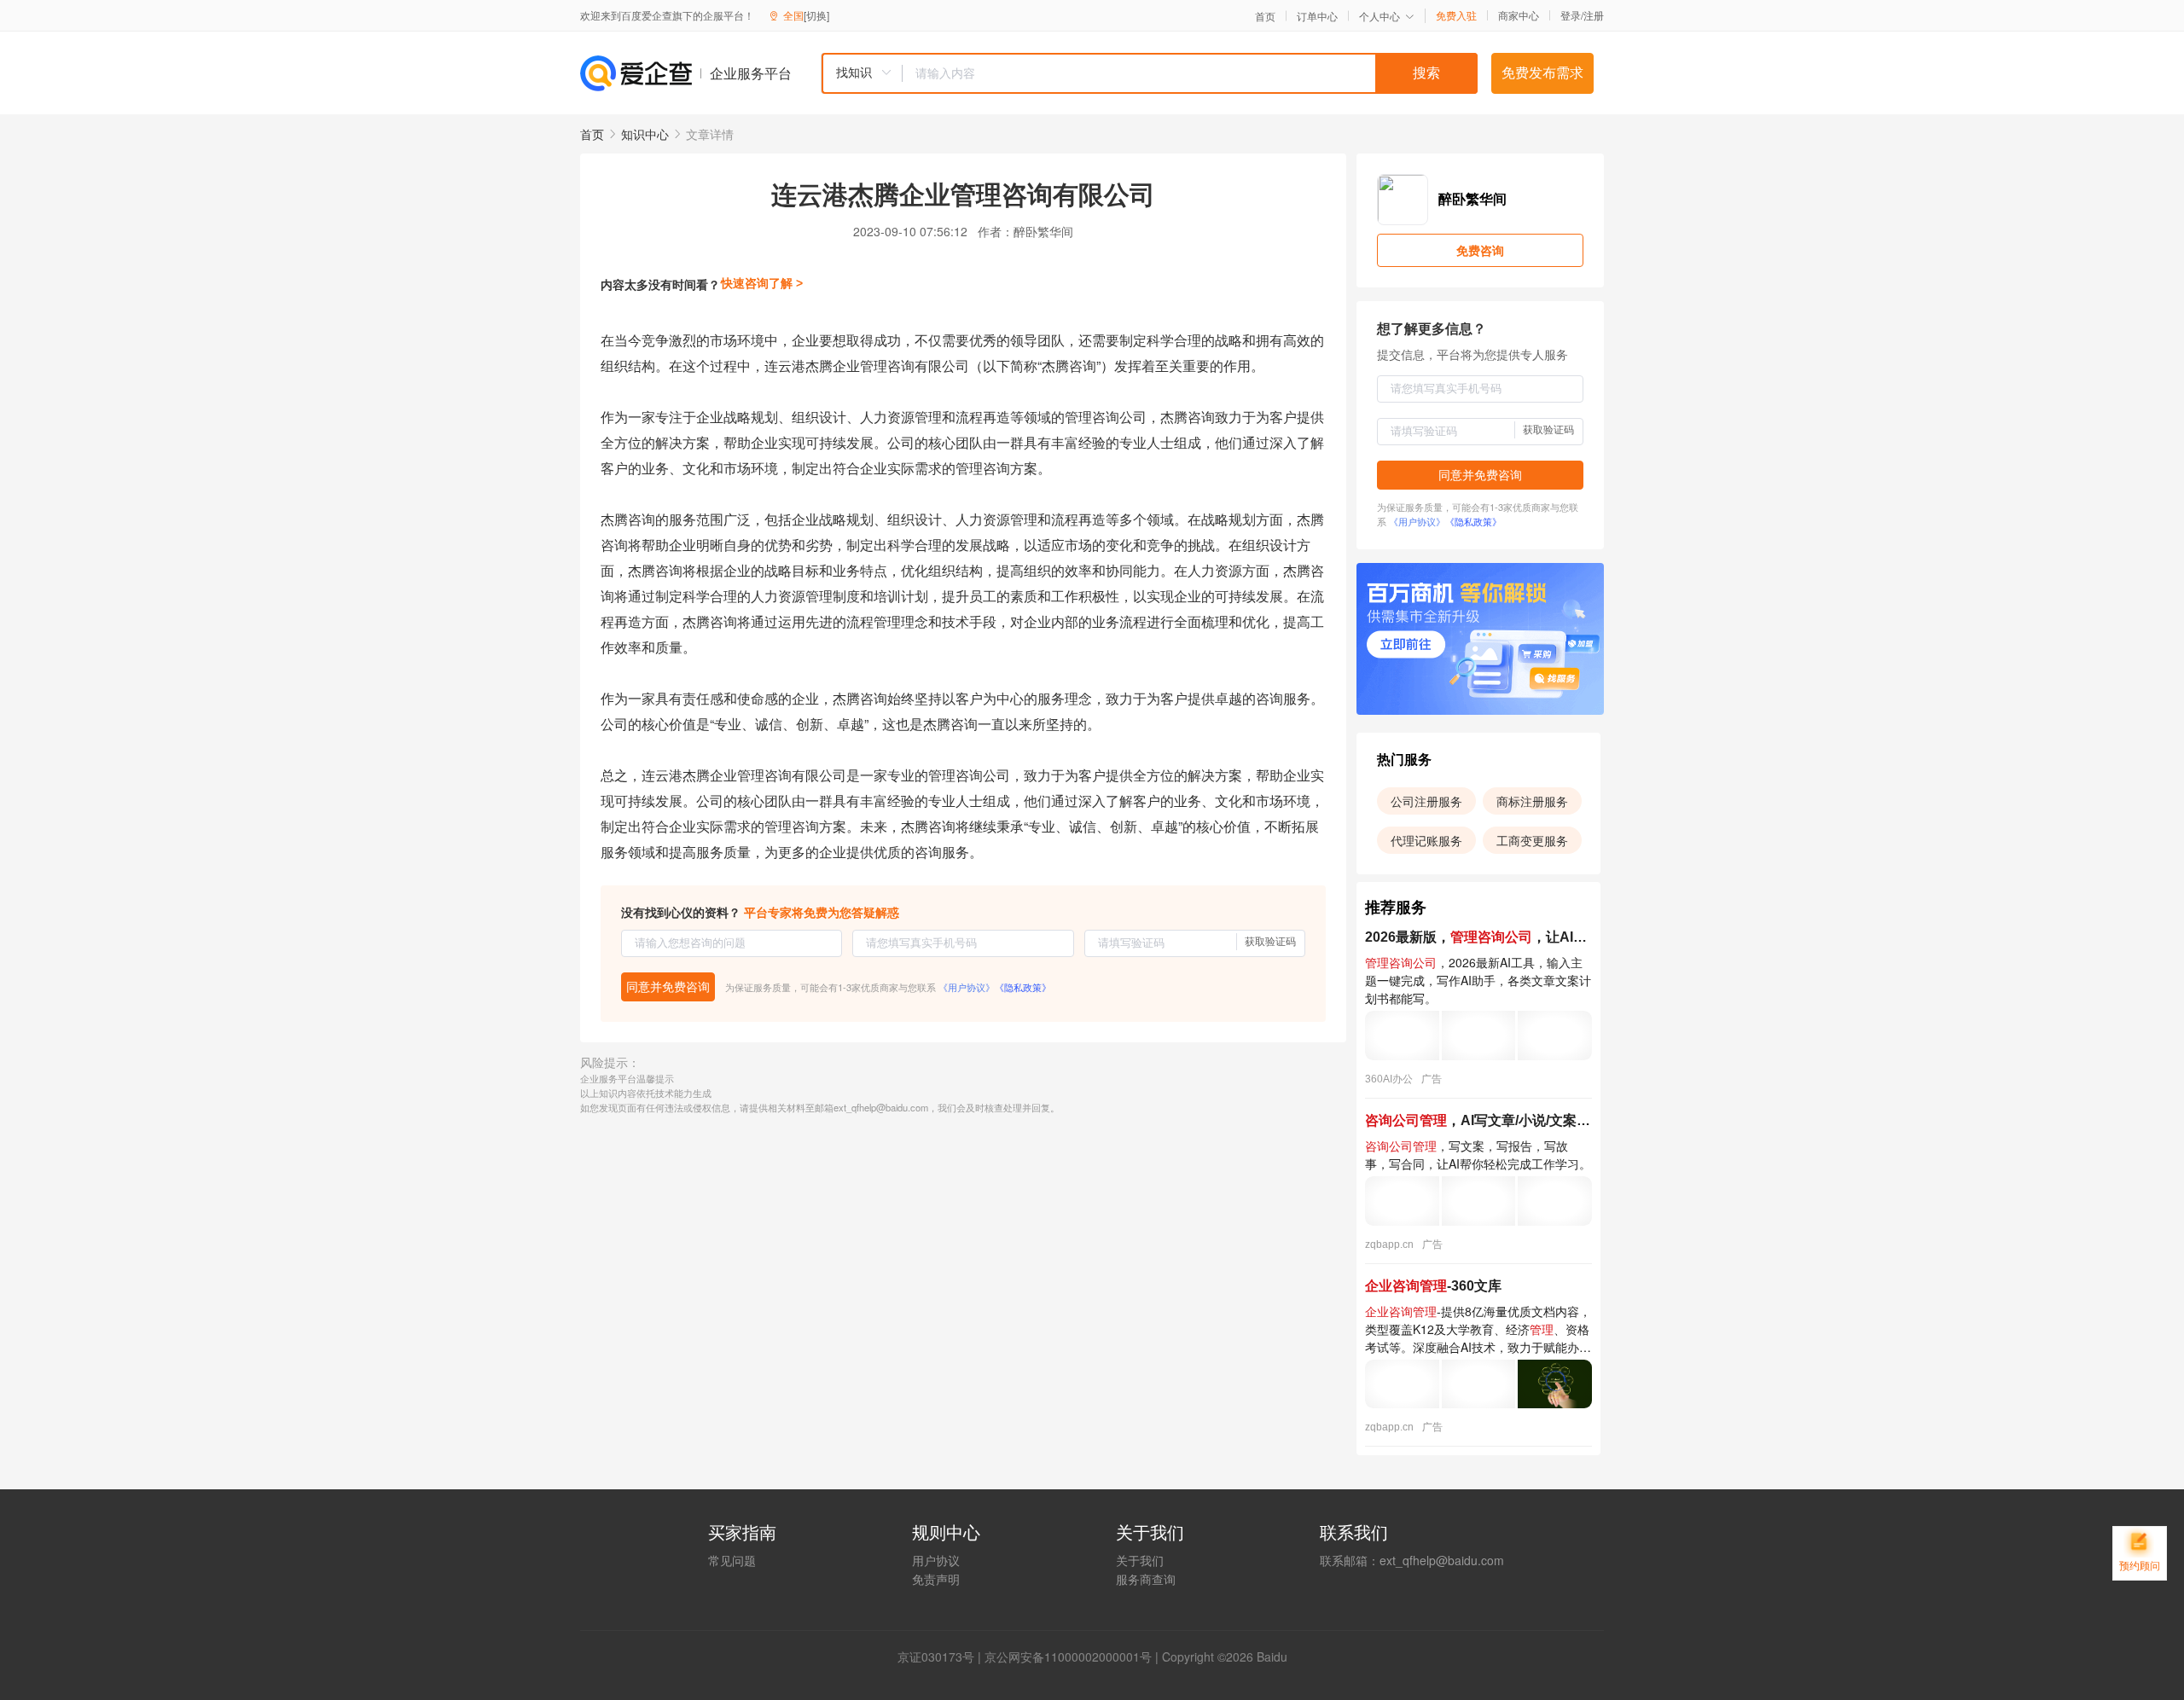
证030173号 (942, 1656)
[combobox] (1149, 73)
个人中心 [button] (1380, 16)
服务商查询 (1146, 1579)
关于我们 (1140, 1560)
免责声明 (936, 1579)
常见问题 (732, 1560)
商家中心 (1519, 15)
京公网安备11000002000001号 (1068, 1656)
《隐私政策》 (1023, 987)
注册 (1594, 15)
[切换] (816, 15)
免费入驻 (1456, 15)
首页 (1265, 16)
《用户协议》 (967, 987)
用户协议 (936, 1560)
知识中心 (645, 134)
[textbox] (1190, 73)
